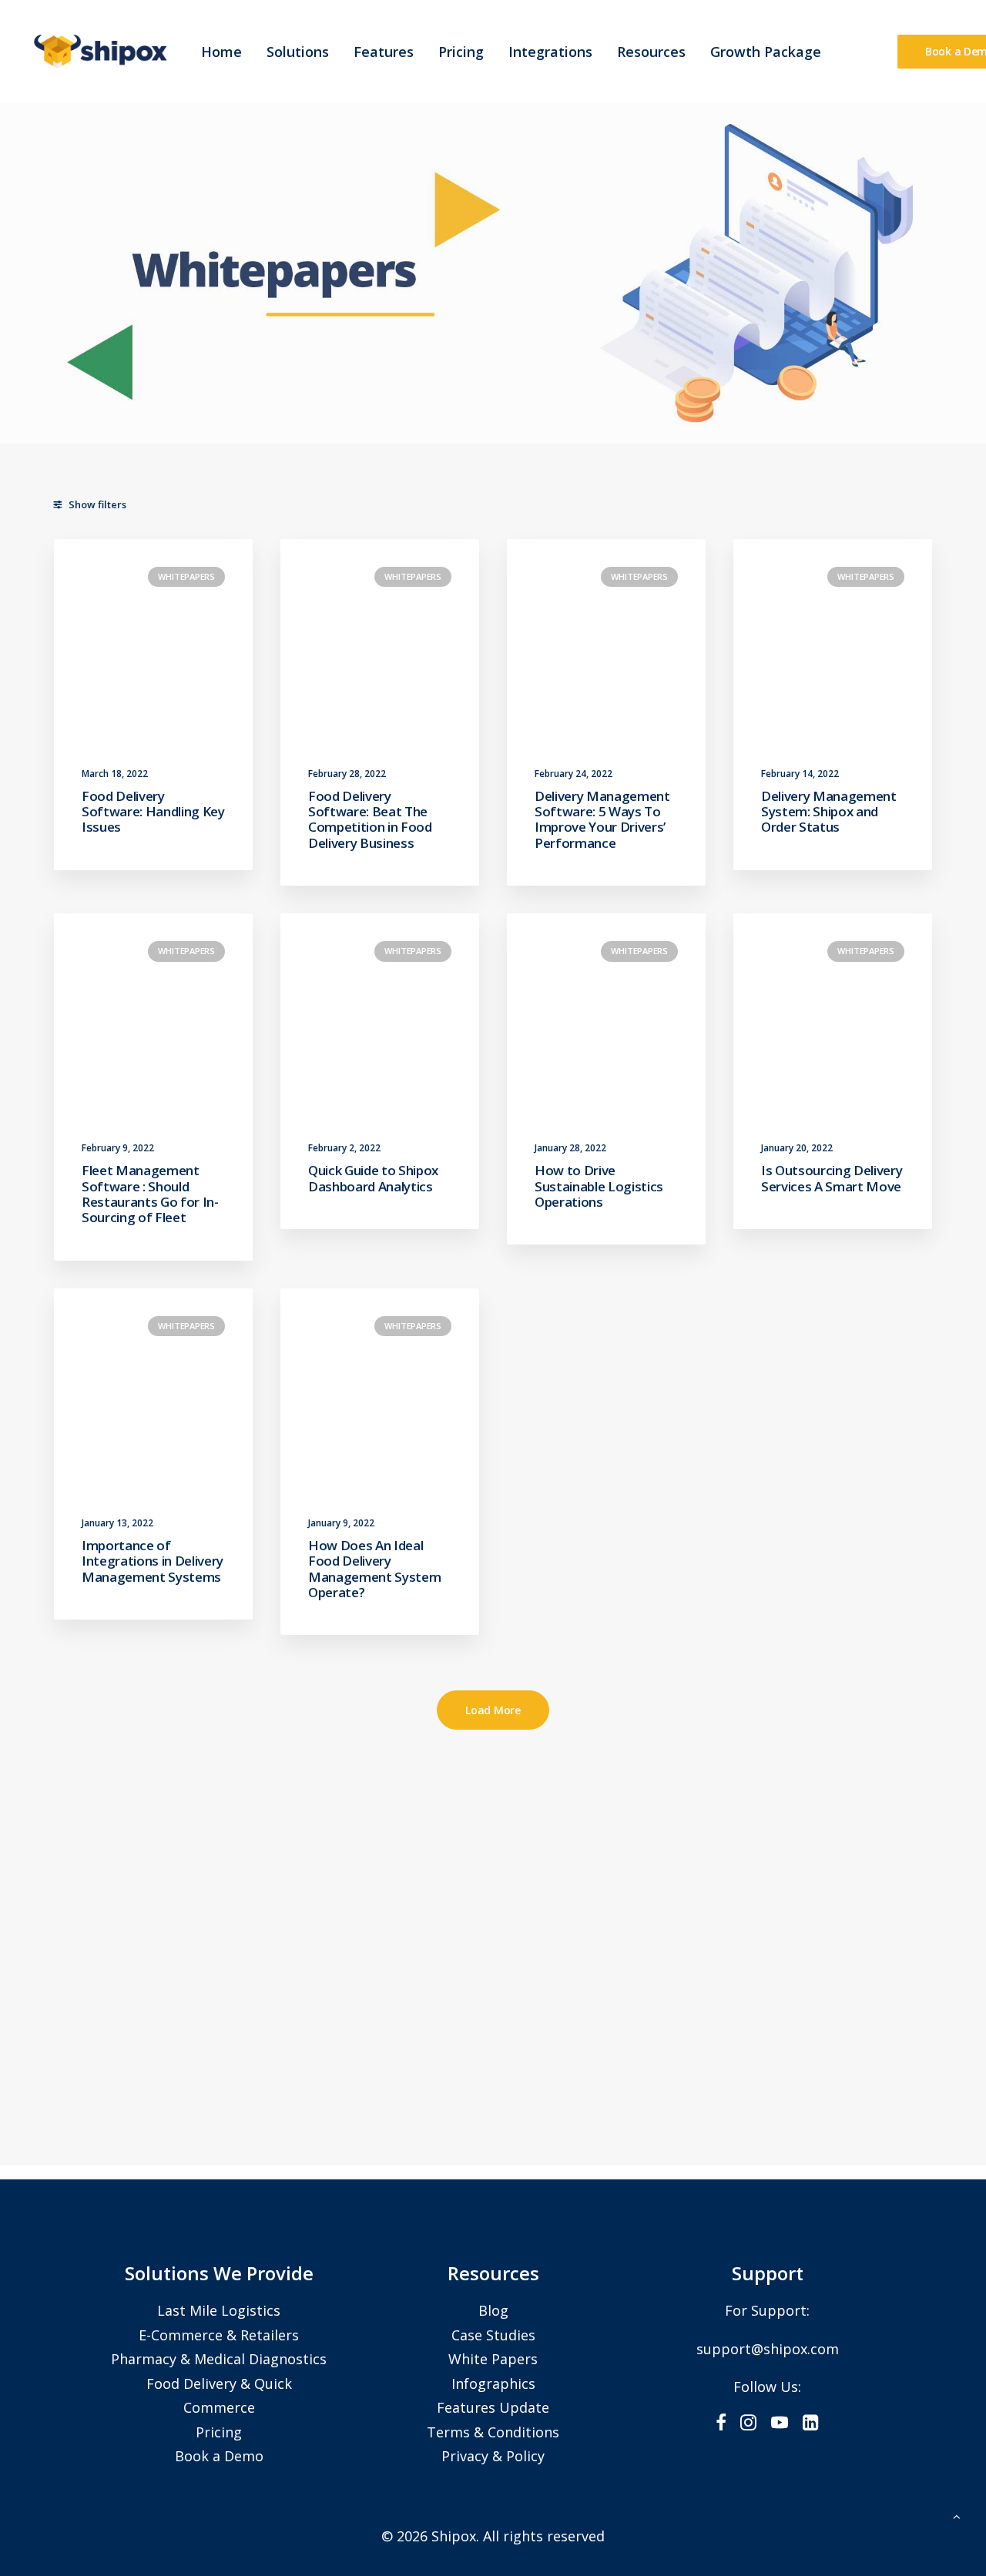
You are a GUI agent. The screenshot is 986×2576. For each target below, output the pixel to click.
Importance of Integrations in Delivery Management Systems (153, 1561)
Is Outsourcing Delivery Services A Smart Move (832, 1178)
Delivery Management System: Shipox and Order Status (829, 812)
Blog (493, 2310)
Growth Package (766, 52)
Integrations (550, 52)
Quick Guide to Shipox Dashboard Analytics (373, 1178)
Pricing (461, 52)
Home (221, 52)
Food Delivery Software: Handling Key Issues (153, 812)
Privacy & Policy (493, 2456)
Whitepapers (186, 576)
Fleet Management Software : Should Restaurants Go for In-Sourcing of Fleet (150, 1194)
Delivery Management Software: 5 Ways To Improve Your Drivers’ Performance (602, 819)
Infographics (493, 2383)
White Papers (493, 2359)
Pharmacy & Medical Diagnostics (219, 2359)
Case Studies (493, 2335)
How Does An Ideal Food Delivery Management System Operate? (374, 1569)
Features (384, 52)
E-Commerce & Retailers (219, 2335)
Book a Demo (219, 2456)
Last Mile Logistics (219, 2310)
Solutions (298, 52)
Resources (651, 52)
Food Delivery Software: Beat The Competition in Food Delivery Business (370, 819)
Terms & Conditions (493, 2432)
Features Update (493, 2407)
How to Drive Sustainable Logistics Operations (599, 1186)
